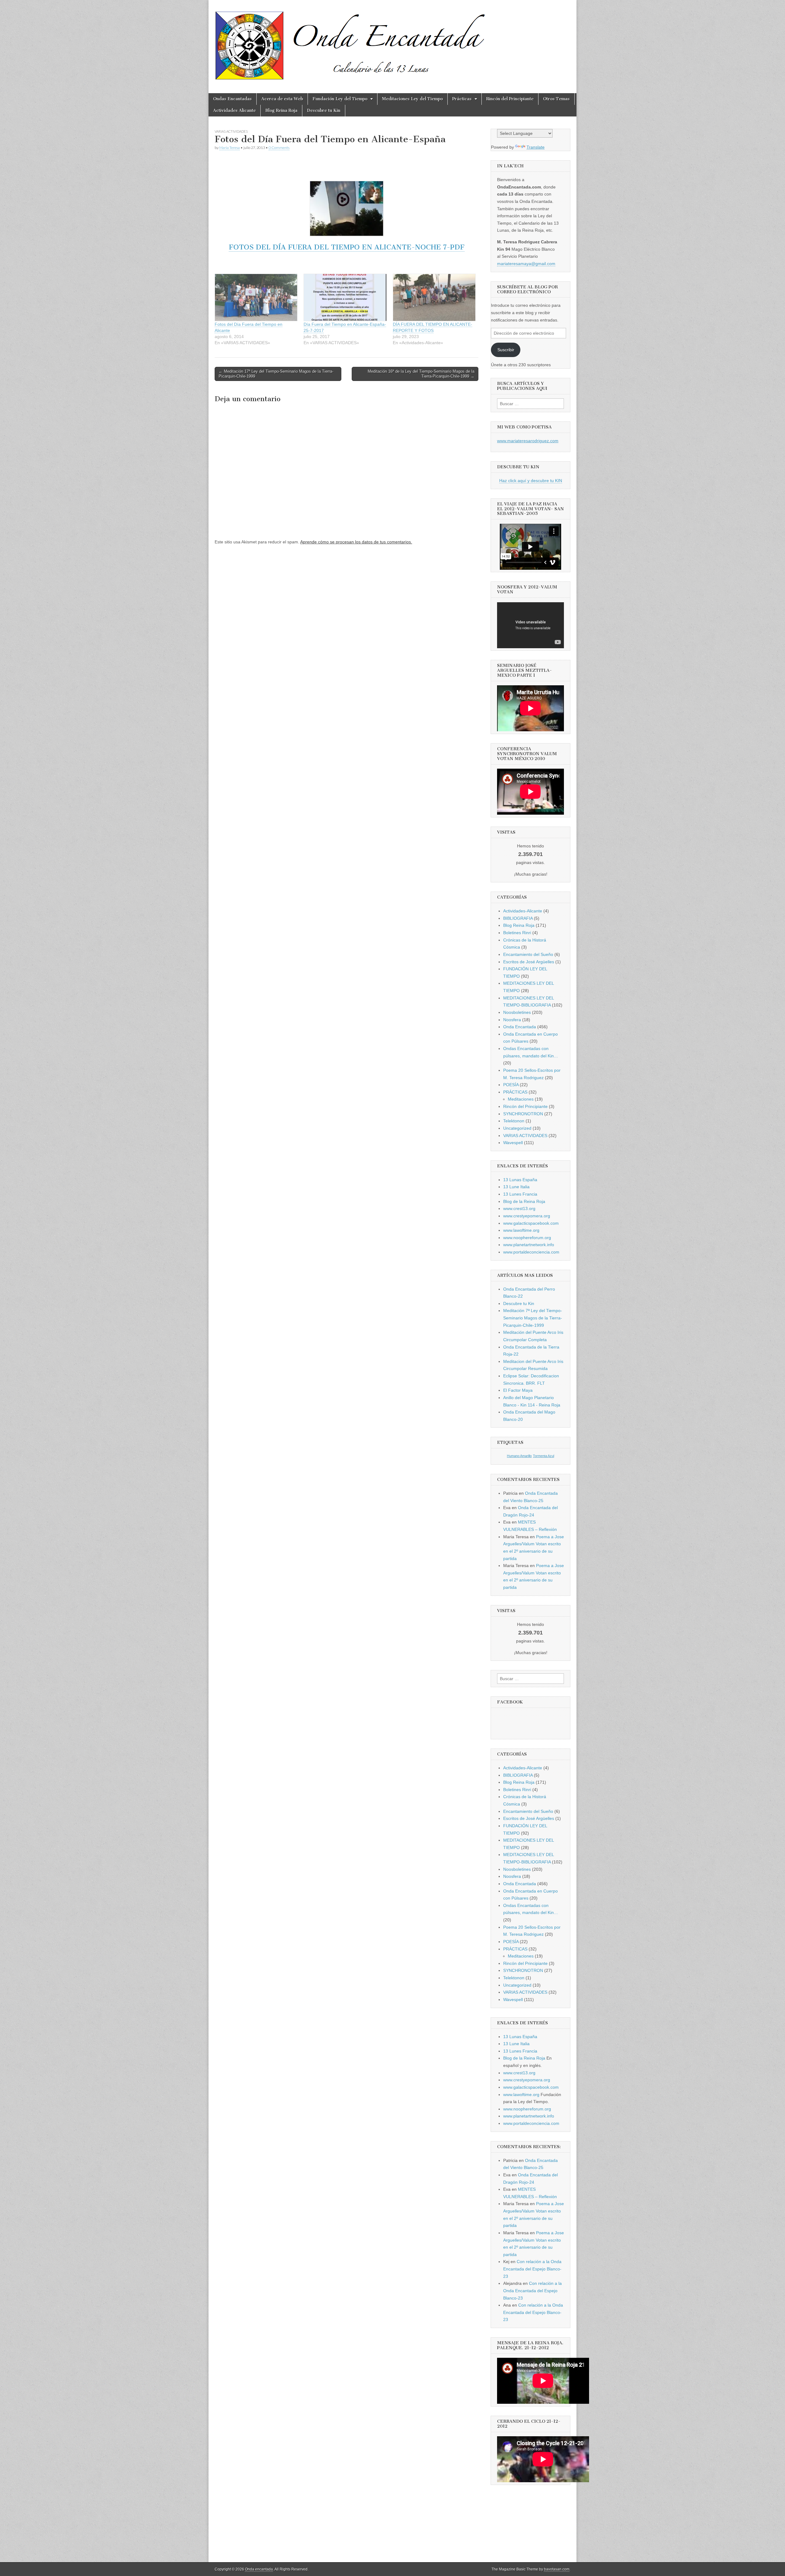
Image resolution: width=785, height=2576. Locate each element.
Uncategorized (517, 1128)
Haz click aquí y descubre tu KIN (531, 481)
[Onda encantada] (350, 42)
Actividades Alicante (234, 110)
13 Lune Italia (516, 1187)
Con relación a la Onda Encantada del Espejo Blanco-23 (532, 2269)
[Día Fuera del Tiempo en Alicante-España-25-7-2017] (345, 297)
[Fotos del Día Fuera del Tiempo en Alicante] (256, 297)
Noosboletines (517, 1012)
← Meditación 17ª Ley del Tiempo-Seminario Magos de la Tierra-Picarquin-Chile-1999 (276, 374)
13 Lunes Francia (520, 1194)
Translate (536, 147)
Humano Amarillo (519, 1456)
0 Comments (279, 148)
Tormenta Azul (544, 1456)
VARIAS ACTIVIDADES (231, 131)
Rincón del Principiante (510, 99)
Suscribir (506, 350)
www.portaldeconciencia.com (531, 1252)
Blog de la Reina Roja (524, 1201)
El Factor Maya (518, 1390)
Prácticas (462, 99)
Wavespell (513, 1143)
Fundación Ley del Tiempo (340, 99)
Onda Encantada (520, 1027)
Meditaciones (521, 1099)
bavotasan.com (557, 2569)
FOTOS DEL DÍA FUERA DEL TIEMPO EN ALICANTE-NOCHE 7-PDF (347, 247)
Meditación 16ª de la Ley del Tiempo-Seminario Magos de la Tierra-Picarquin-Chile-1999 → (421, 374)
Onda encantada (259, 2569)
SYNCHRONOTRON (523, 1114)
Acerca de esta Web (282, 99)
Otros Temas (556, 99)
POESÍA (511, 1085)
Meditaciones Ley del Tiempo (412, 99)
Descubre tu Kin (324, 110)
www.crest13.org (519, 1208)
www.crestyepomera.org (527, 1216)
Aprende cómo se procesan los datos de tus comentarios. (356, 542)
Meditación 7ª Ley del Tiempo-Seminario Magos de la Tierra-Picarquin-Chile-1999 (533, 1318)
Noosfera (512, 1020)
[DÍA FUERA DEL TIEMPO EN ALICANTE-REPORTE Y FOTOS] (434, 297)
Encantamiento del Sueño (528, 954)
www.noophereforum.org (527, 1238)
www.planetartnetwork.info (529, 1245)
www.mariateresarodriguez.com (528, 441)
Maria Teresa (230, 148)
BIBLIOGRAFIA (518, 918)
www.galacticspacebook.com (531, 1223)
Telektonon (514, 1121)
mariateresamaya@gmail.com (526, 264)
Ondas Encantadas (232, 99)
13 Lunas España (520, 1180)
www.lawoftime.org (521, 1230)
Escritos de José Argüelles (529, 962)
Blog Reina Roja (281, 110)
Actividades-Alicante (523, 911)
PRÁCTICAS (515, 1092)
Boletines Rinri (517, 933)
